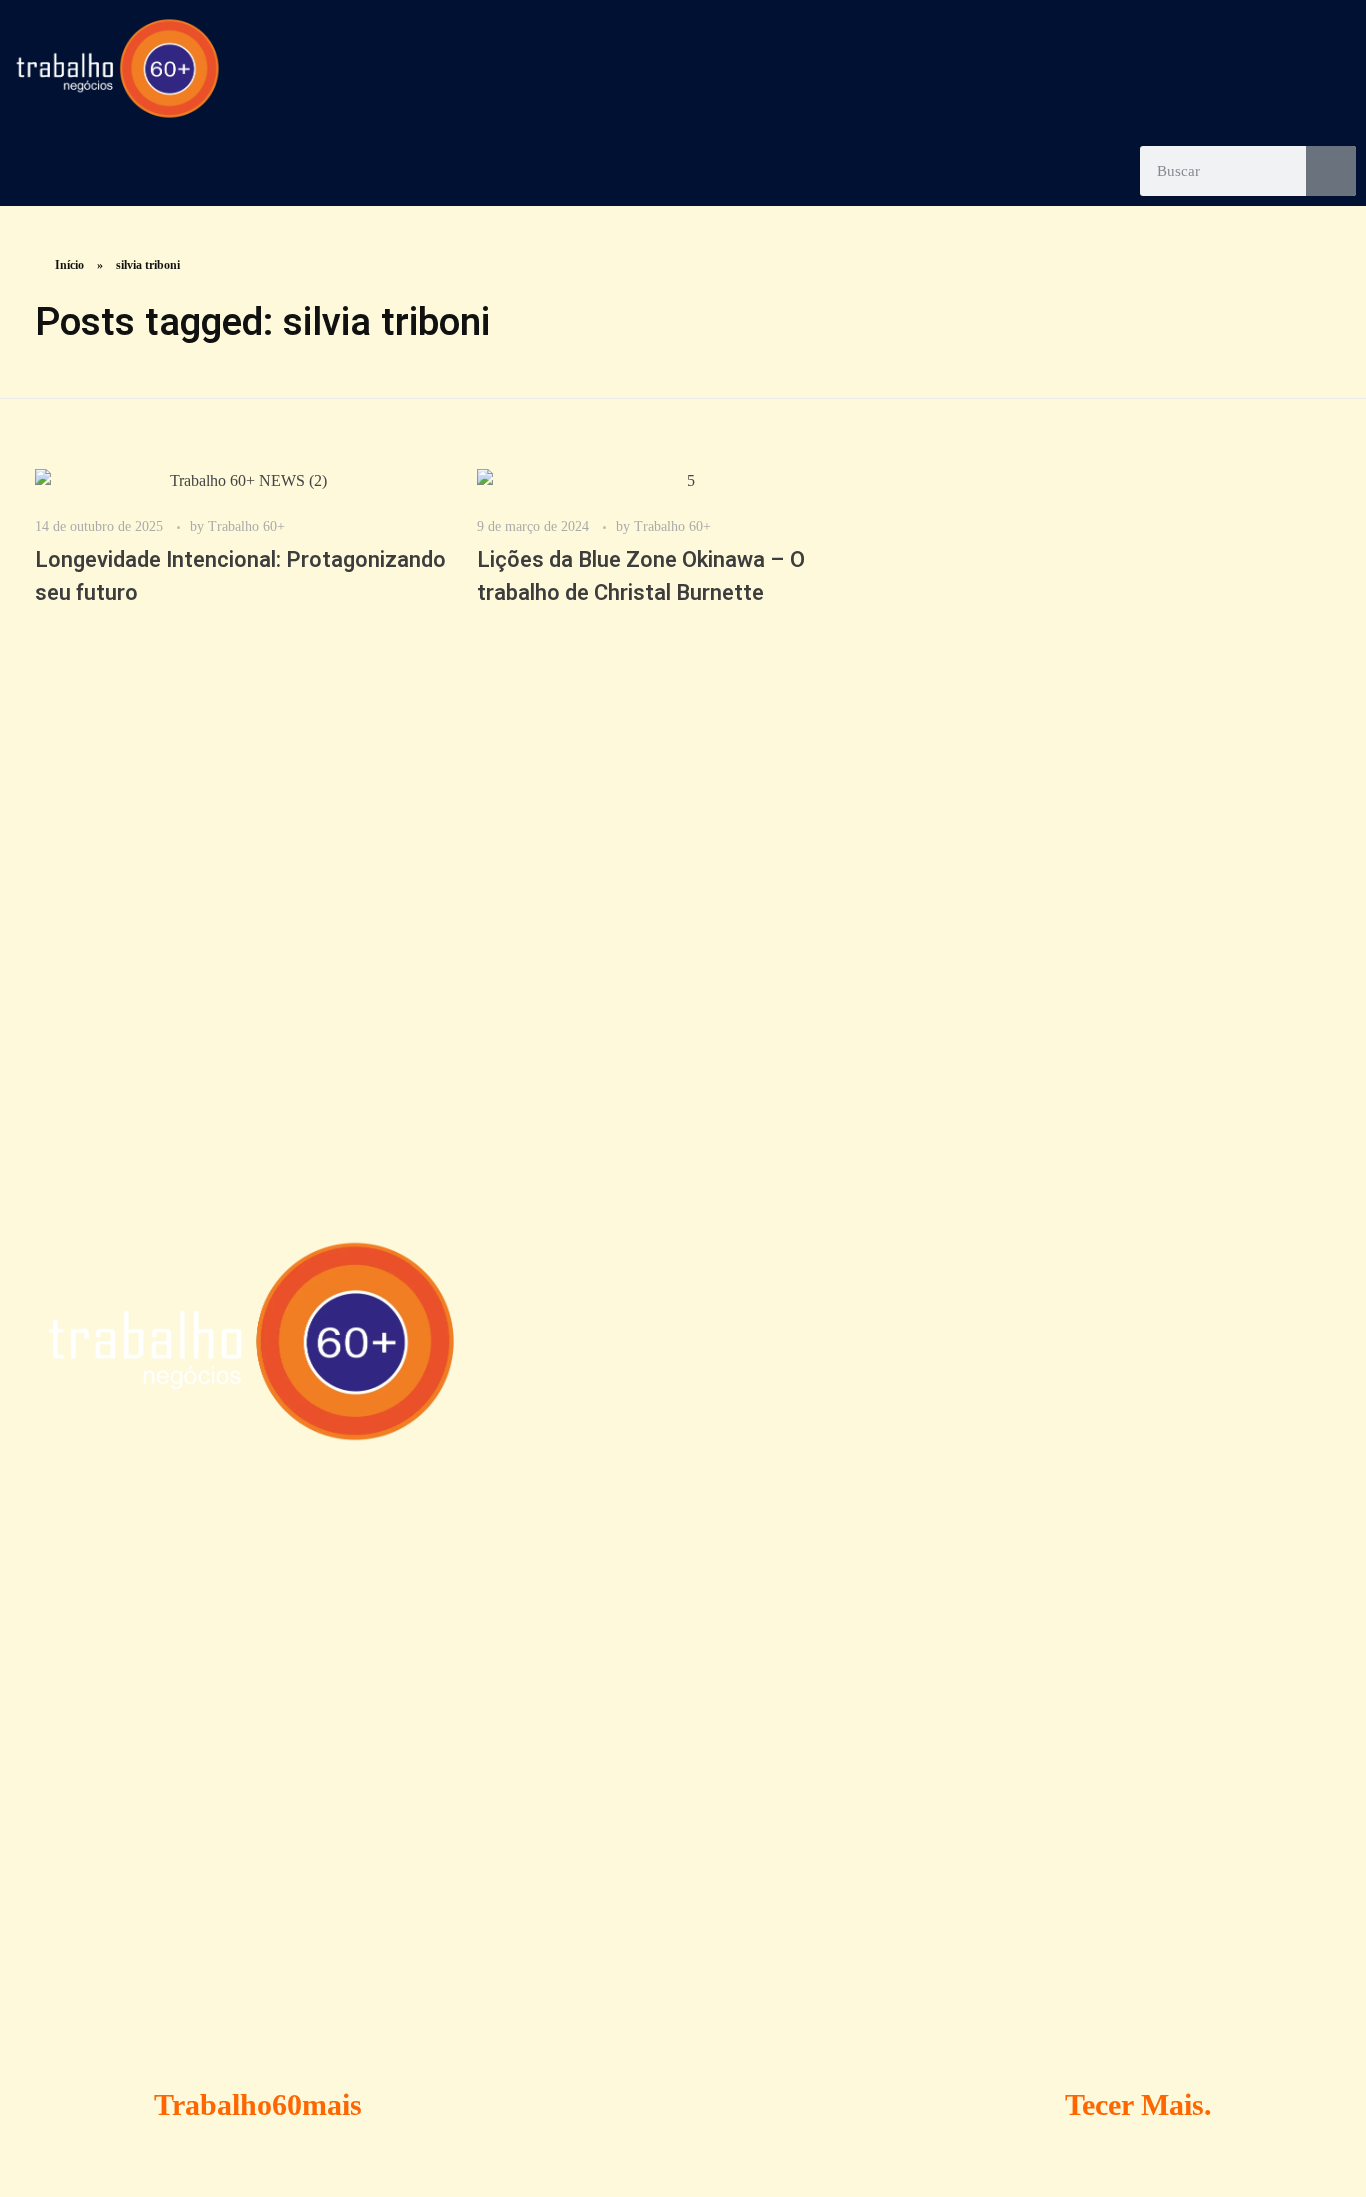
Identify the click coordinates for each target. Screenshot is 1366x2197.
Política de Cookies (681, 1664)
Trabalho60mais (258, 2104)
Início (69, 265)
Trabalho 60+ (246, 526)
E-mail (935, 1884)
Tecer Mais (1134, 2104)
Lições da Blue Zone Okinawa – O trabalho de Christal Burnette (641, 576)
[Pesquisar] (1331, 171)
